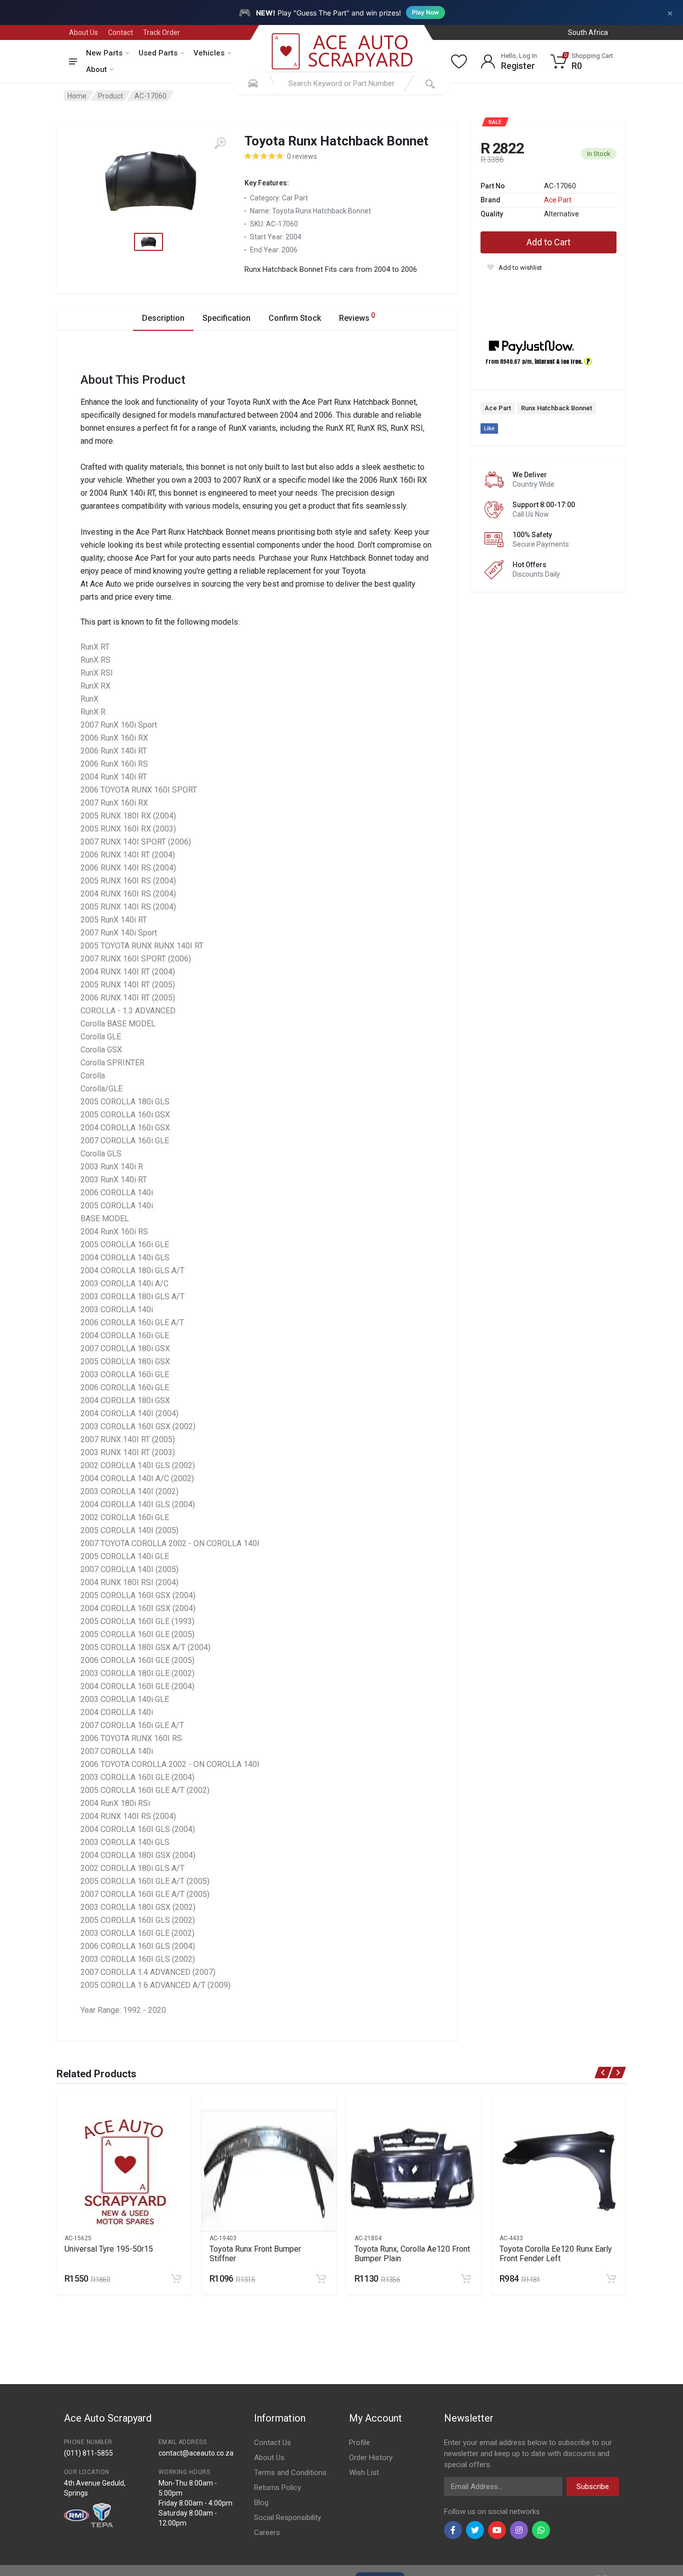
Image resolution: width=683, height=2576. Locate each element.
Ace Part (558, 200)
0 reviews (302, 156)
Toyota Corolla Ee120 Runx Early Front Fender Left (556, 2254)
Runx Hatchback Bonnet (556, 408)
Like (489, 429)
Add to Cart (548, 242)
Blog (261, 2503)
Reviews (357, 317)
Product (110, 96)
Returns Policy (277, 2488)
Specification (226, 318)
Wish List (364, 2473)
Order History (371, 2458)
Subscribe (593, 2487)
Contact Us (272, 2443)
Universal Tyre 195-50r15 (109, 2249)
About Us (83, 32)
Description (163, 318)
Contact (120, 32)
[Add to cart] (176, 2279)
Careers (267, 2533)
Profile (359, 2443)
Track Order (161, 32)
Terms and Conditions (290, 2473)
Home (77, 96)
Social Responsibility (287, 2518)
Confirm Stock (295, 318)
